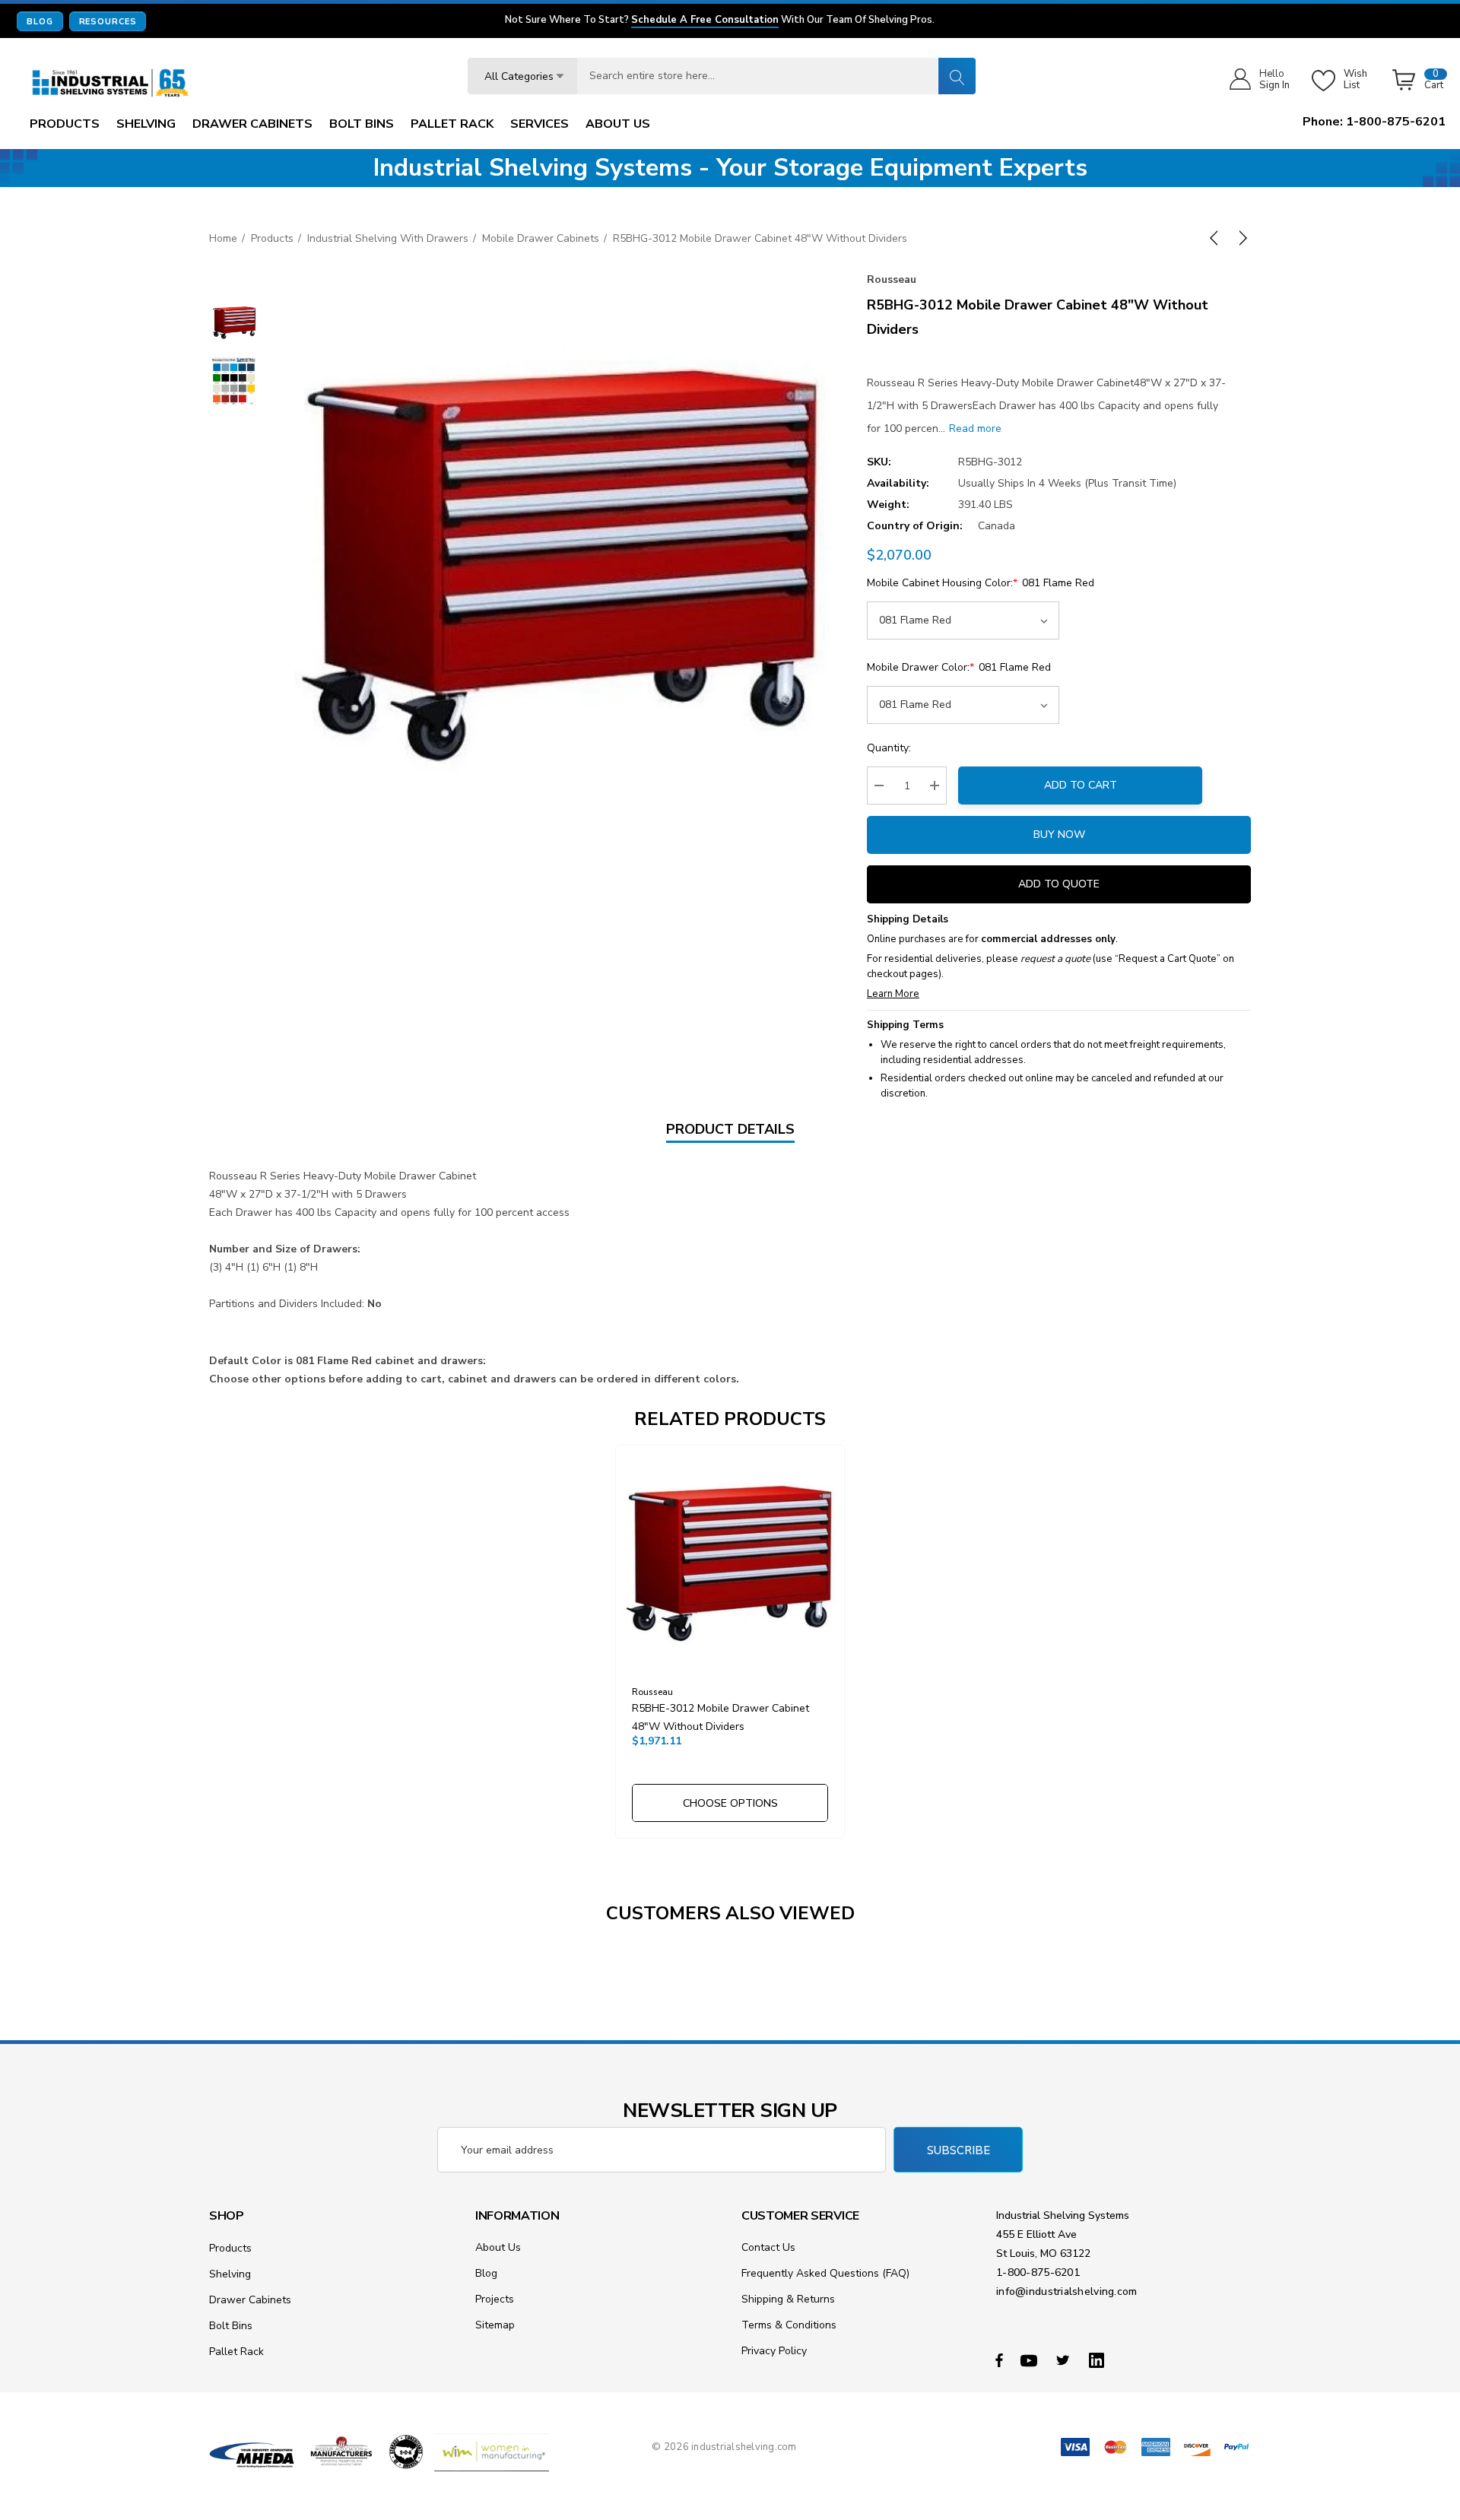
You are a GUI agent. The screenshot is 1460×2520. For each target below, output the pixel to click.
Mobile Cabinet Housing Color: (981, 583)
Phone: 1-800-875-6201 (1374, 122)
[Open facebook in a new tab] (999, 2360)
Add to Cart (1081, 785)
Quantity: (889, 748)
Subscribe (959, 2150)
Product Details (730, 1129)
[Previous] (1217, 238)
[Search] (957, 76)
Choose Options (730, 1803)
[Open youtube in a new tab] (1031, 2360)
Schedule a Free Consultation (705, 21)
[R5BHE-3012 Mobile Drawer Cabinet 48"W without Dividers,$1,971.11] (730, 1560)
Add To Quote (1059, 884)
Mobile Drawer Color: (959, 667)
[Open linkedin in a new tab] (1100, 2360)
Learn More (893, 994)
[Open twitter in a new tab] (1065, 2360)
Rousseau (892, 279)
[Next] (1240, 238)
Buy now (1059, 835)
